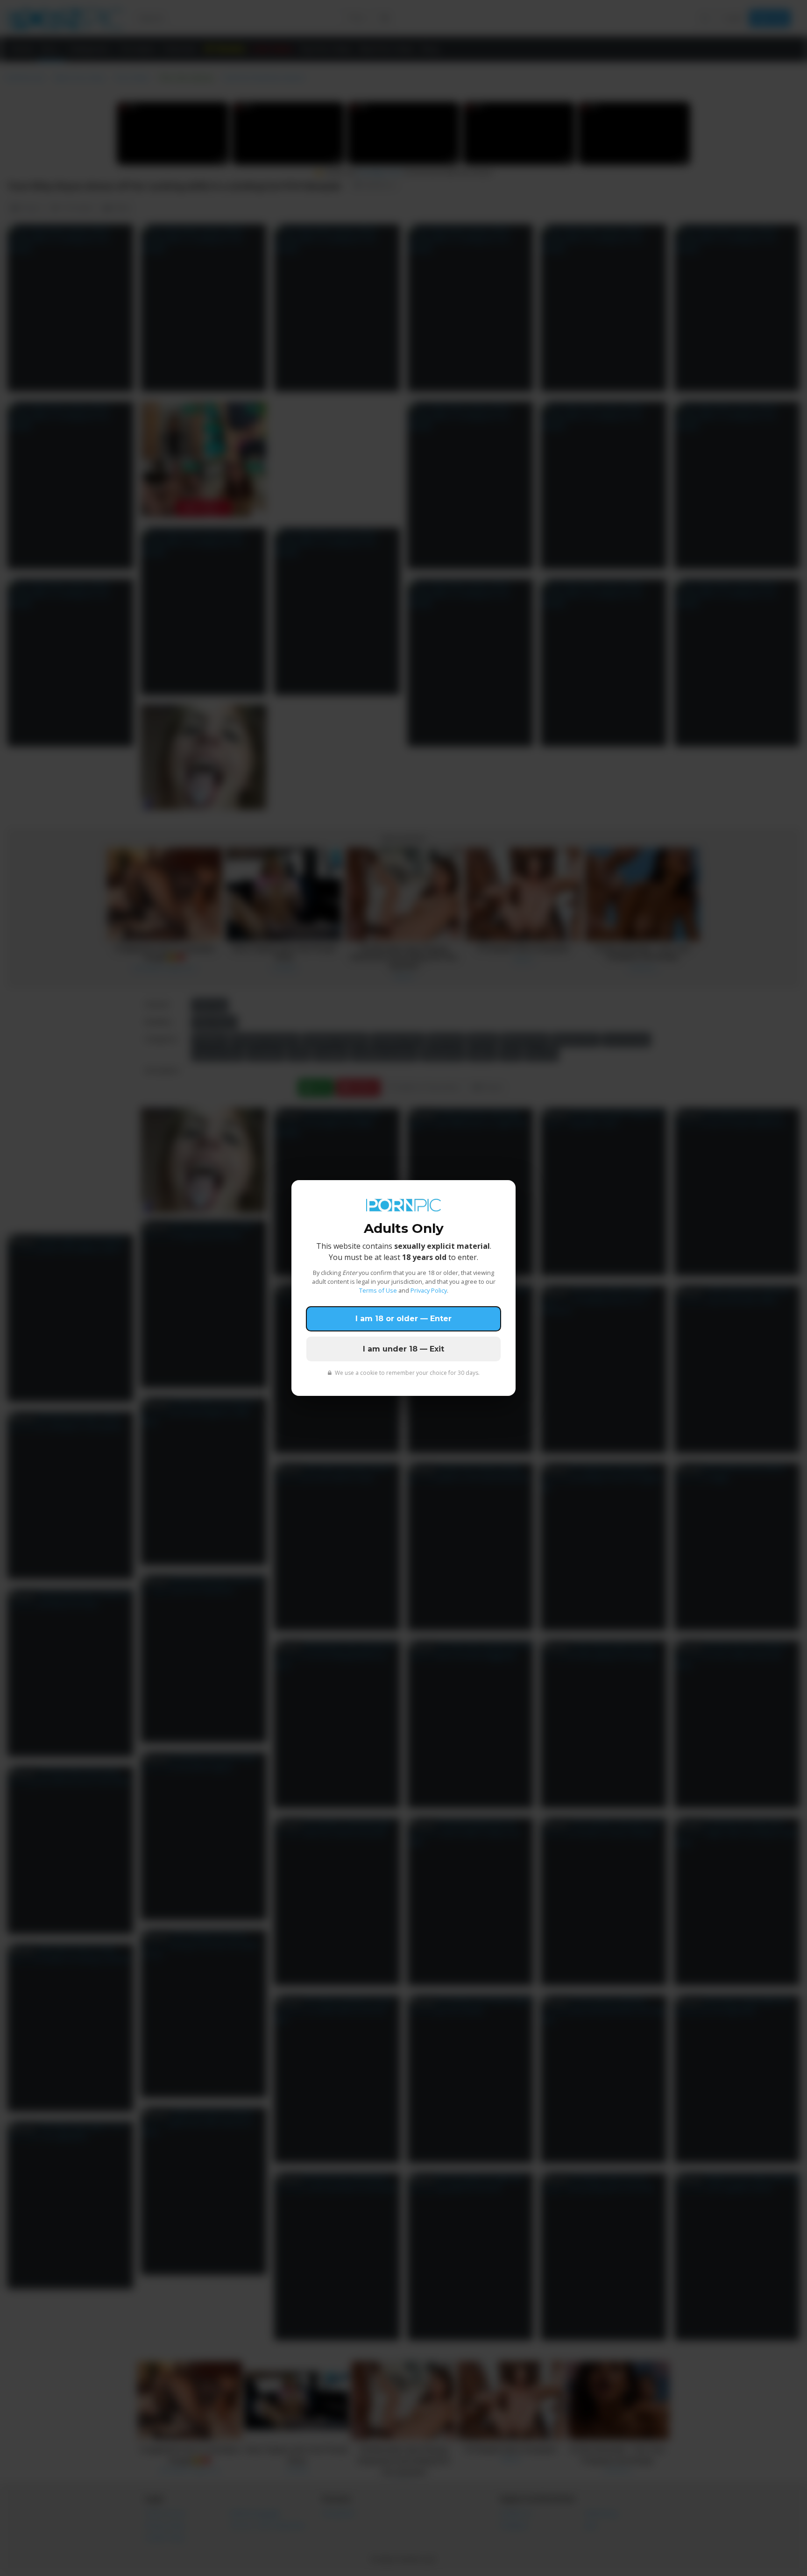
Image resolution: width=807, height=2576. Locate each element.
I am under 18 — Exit (403, 1349)
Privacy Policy (429, 1290)
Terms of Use (378, 1290)
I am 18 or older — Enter (403, 1319)
